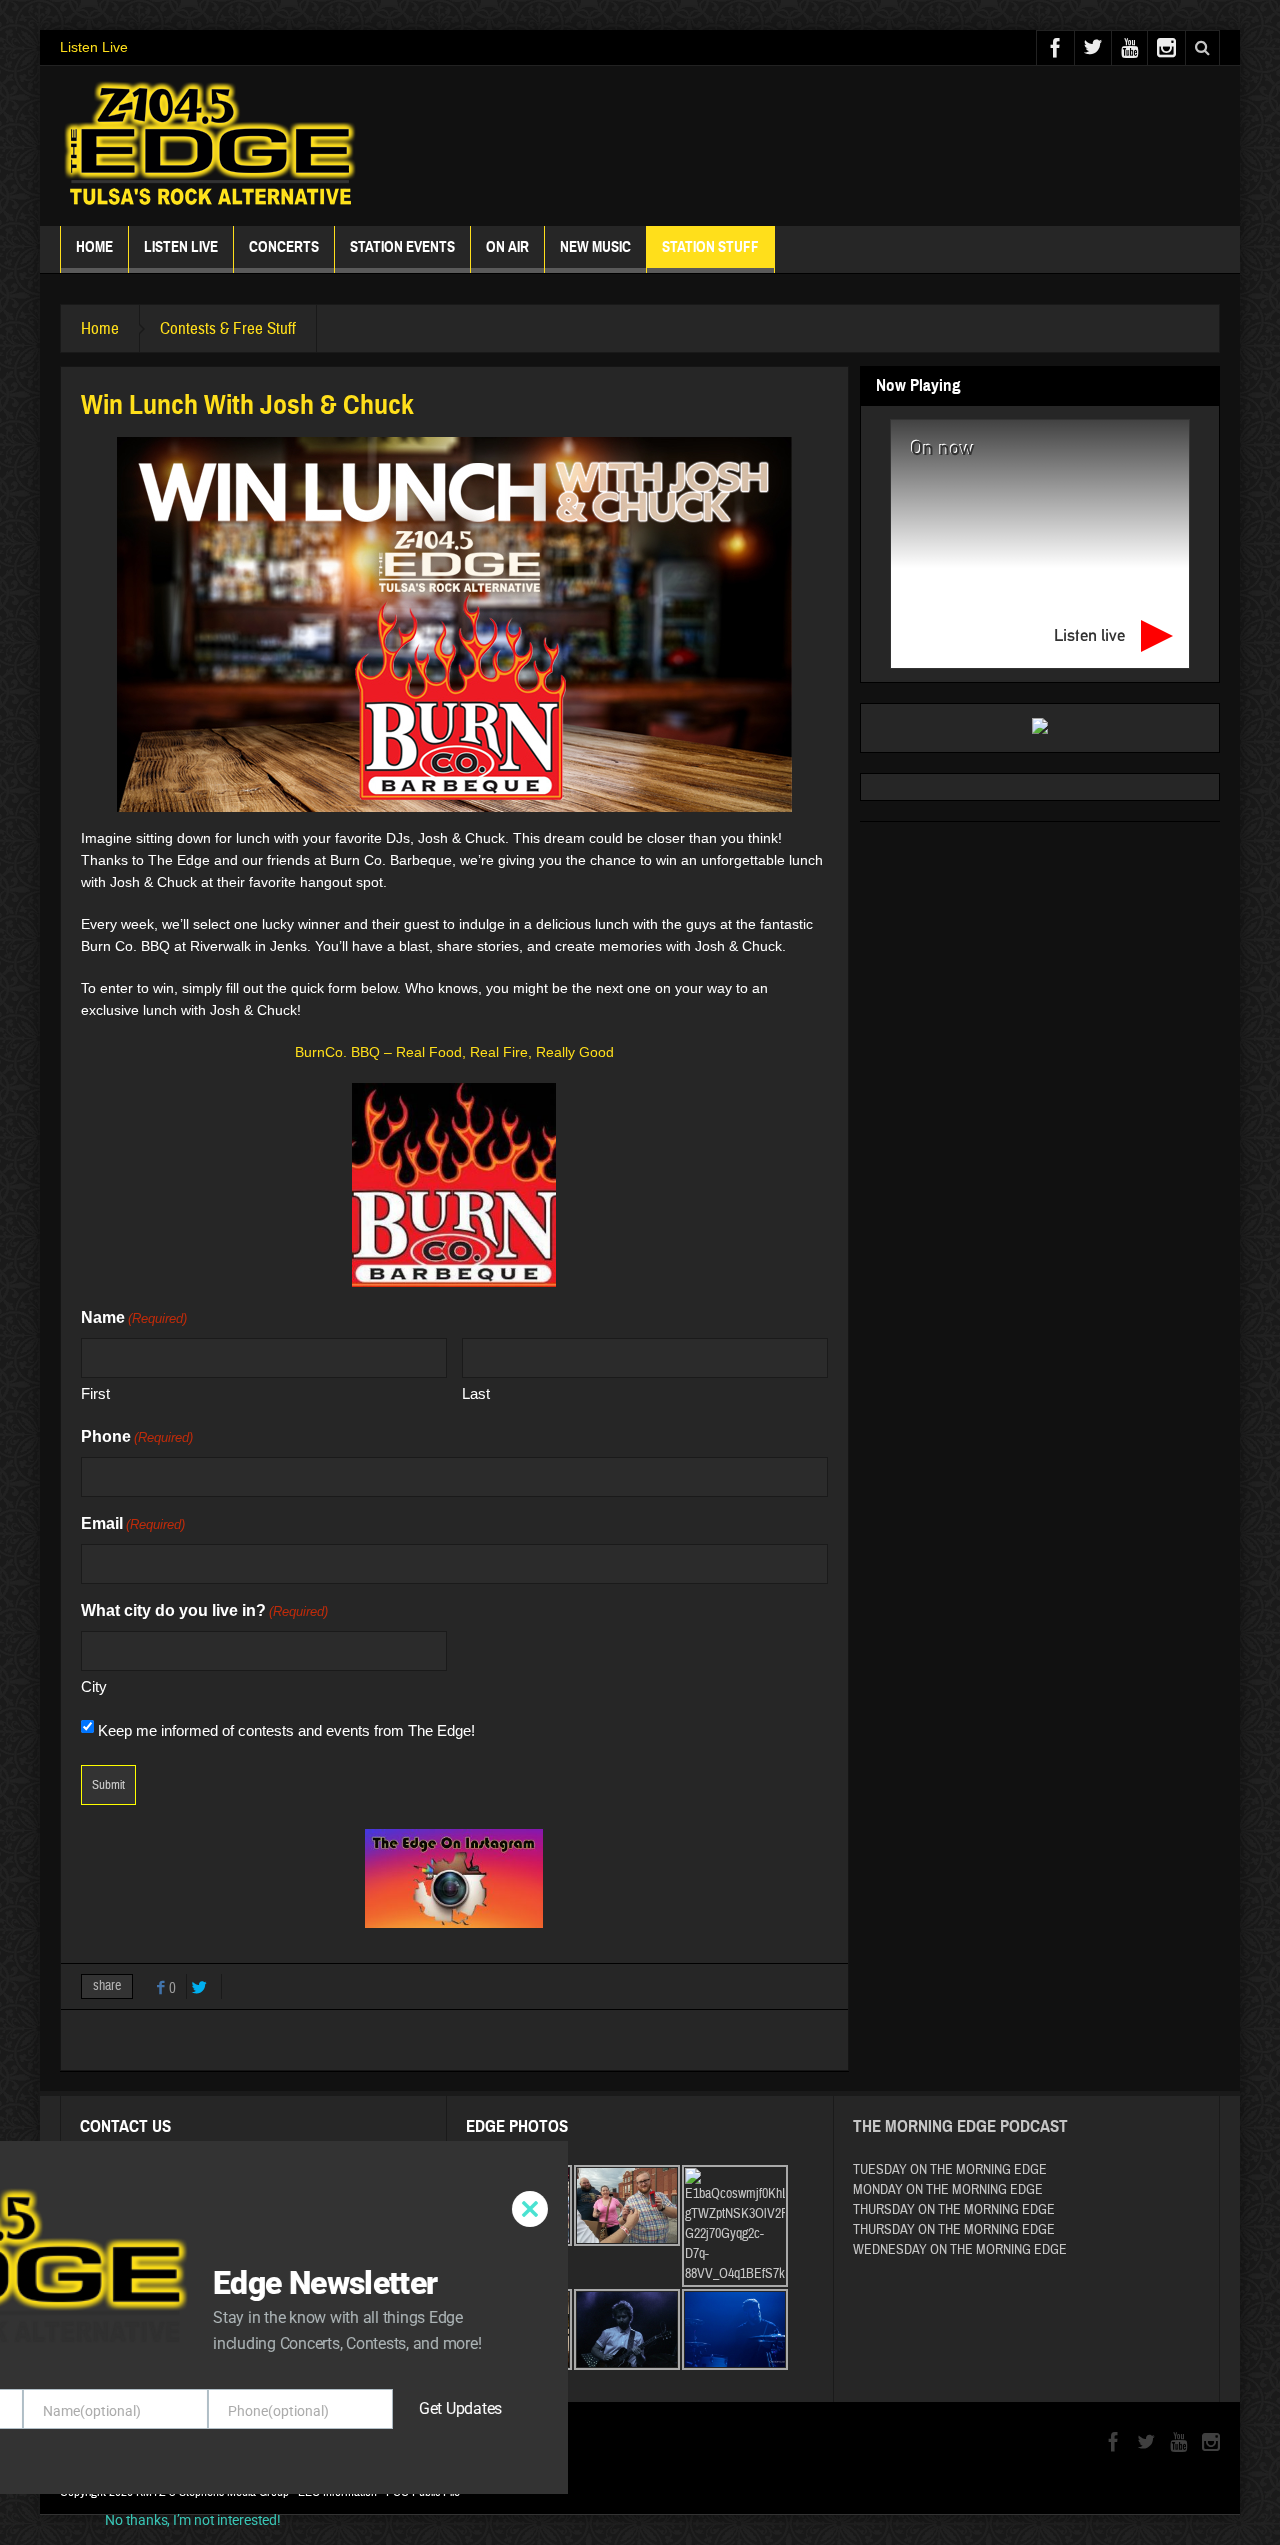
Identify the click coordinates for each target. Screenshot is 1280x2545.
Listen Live (94, 47)
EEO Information (337, 2492)
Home (94, 247)
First (95, 1393)
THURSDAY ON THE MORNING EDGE (954, 2210)
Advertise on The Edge (152, 2302)
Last (476, 1393)
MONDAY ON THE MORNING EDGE (948, 2190)
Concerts (284, 247)
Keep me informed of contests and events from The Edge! (286, 1730)
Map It (210, 2214)
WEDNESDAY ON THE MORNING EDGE (960, 2250)
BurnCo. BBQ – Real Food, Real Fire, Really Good (454, 1052)
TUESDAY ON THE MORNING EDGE (950, 2170)
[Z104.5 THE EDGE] (210, 146)
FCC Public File (423, 2492)
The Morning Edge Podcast (960, 2126)
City (94, 1686)
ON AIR (507, 247)
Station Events (402, 247)
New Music (595, 247)
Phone (137, 1436)
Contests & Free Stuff (228, 328)
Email (133, 1523)
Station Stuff (710, 247)
